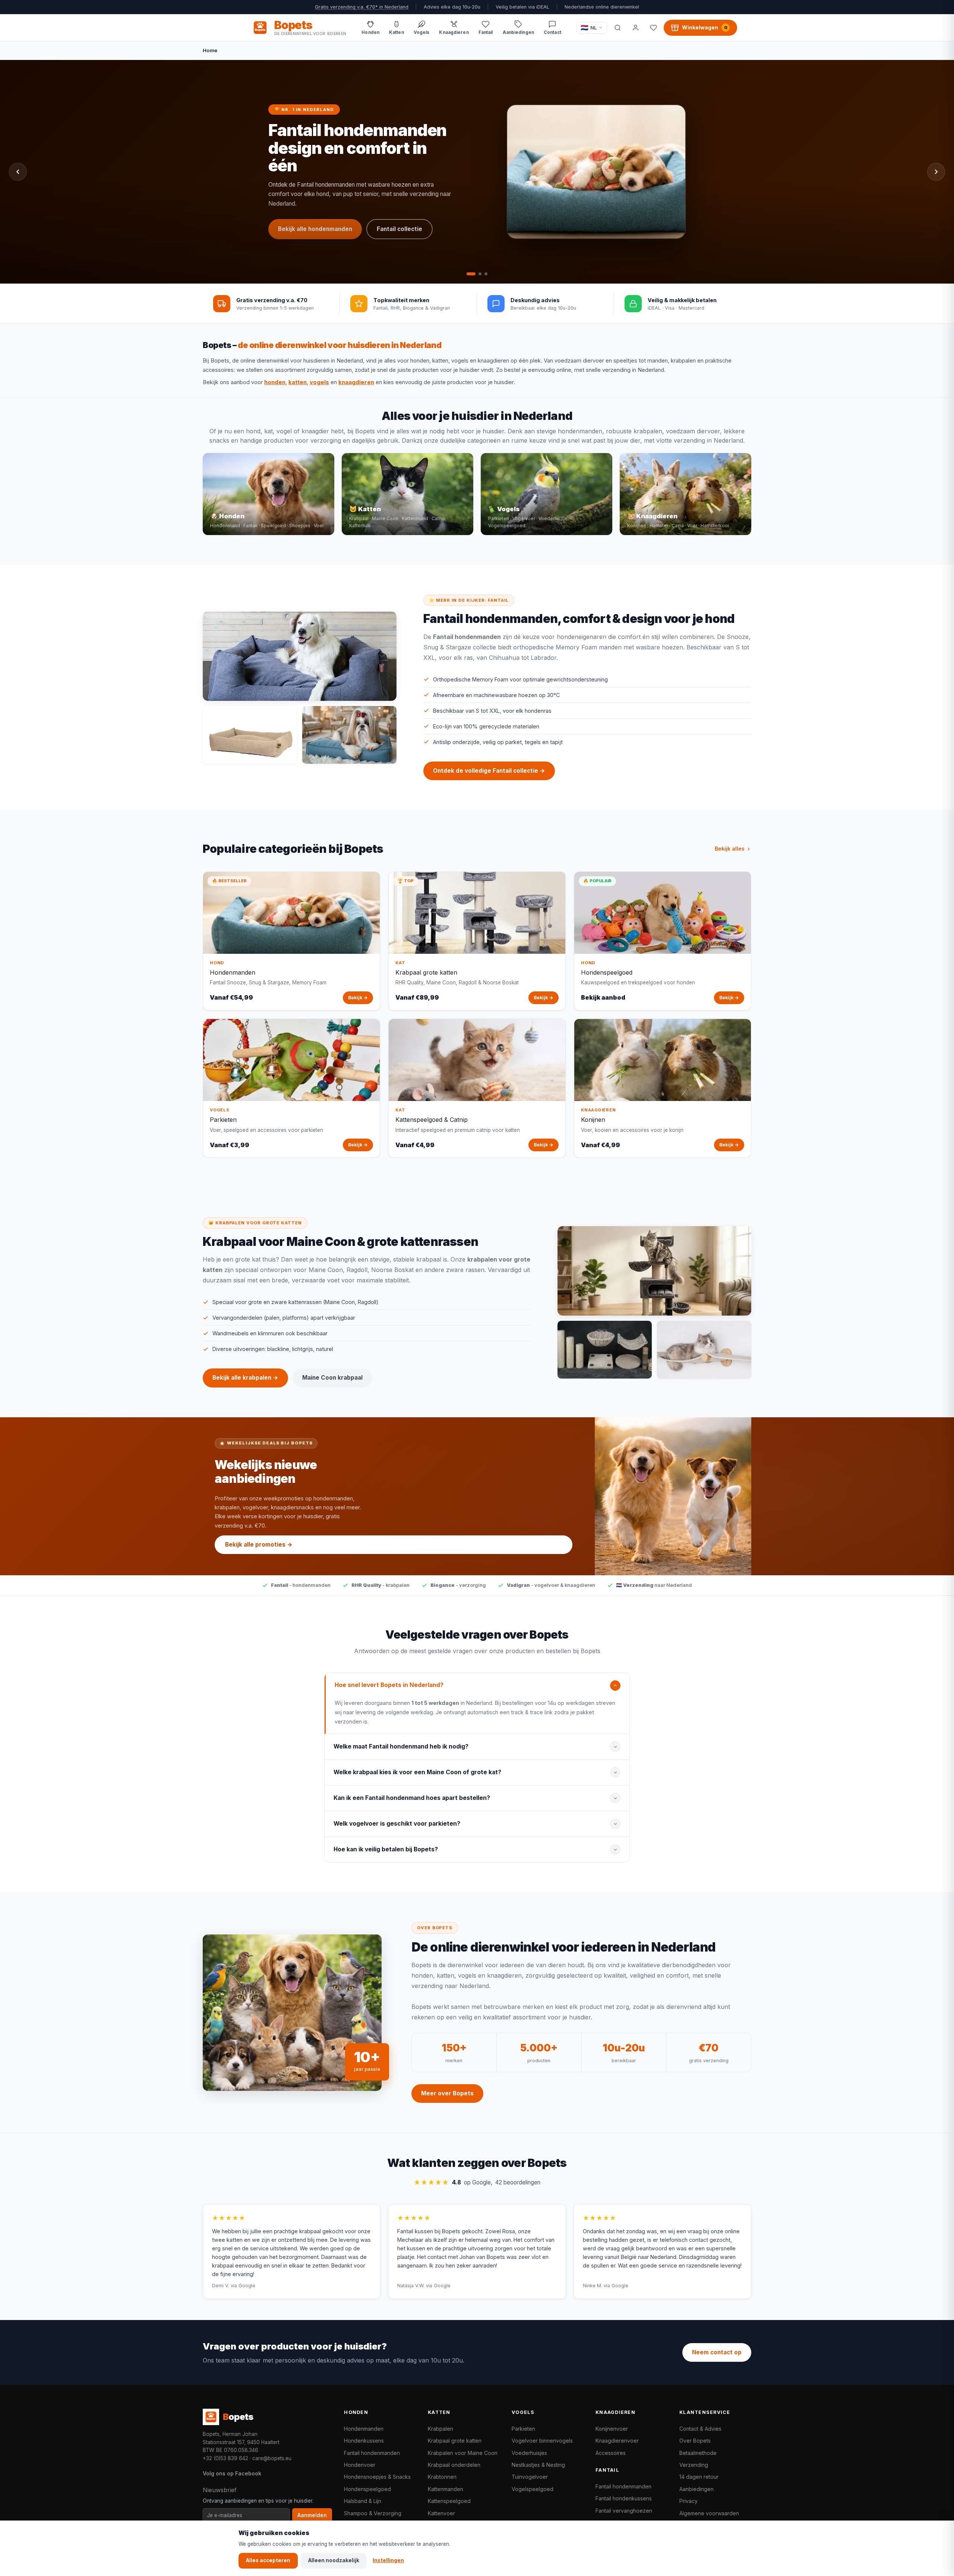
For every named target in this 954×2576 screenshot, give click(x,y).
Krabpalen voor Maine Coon (463, 2453)
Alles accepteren (268, 2560)
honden (275, 382)
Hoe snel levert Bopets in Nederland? (389, 1685)
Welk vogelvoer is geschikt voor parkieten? (397, 1824)
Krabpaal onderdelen (454, 2465)
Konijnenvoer (612, 2429)
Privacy (688, 2501)
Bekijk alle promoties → (259, 1545)
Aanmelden (312, 2515)
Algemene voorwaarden (709, 2513)
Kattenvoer (441, 2513)
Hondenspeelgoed (367, 2489)
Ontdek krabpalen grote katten (323, 199)
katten (298, 382)
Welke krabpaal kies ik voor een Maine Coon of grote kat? (417, 1772)
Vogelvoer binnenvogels (542, 2441)
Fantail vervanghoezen (624, 2511)
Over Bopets (695, 2441)
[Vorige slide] (18, 172)
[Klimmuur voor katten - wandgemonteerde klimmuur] (704, 1350)
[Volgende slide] (936, 172)
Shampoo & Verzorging (373, 2513)
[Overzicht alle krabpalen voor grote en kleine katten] (654, 1271)
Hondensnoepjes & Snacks (377, 2477)
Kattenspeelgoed (449, 2501)
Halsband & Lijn (363, 2501)
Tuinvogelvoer (530, 2477)
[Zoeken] (617, 28)
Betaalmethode (698, 2453)
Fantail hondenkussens (624, 2498)
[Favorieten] (653, 28)
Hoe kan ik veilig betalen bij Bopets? (386, 1849)
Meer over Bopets (447, 2093)
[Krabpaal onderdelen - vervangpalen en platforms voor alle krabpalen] (605, 1350)
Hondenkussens (364, 2441)
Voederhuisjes (529, 2453)
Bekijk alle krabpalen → (245, 1378)
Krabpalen (440, 2429)
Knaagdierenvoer (617, 2441)
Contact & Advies (700, 2429)
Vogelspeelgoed (533, 2489)
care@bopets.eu (272, 2458)
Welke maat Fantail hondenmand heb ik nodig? (401, 1746)
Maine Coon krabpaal (309, 223)
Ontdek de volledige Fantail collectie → (489, 771)
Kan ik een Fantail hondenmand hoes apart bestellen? (412, 1798)
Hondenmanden (364, 2429)
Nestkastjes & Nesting (538, 2465)
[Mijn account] (635, 28)
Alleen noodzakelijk (334, 2560)
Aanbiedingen (696, 2489)
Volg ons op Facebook (232, 2473)
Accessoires (611, 2453)
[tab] (468, 274)
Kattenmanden (446, 2489)
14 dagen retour (699, 2477)
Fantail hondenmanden (372, 2453)
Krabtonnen (442, 2477)
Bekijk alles (730, 849)
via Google (243, 2286)
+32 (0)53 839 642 (225, 2458)
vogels (319, 382)
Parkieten (523, 2429)
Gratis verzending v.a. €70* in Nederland (362, 7)
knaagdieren (356, 382)
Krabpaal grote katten (455, 2441)
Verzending (694, 2465)
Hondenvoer (360, 2465)
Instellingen (388, 2560)
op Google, (477, 2182)
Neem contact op (717, 2352)
